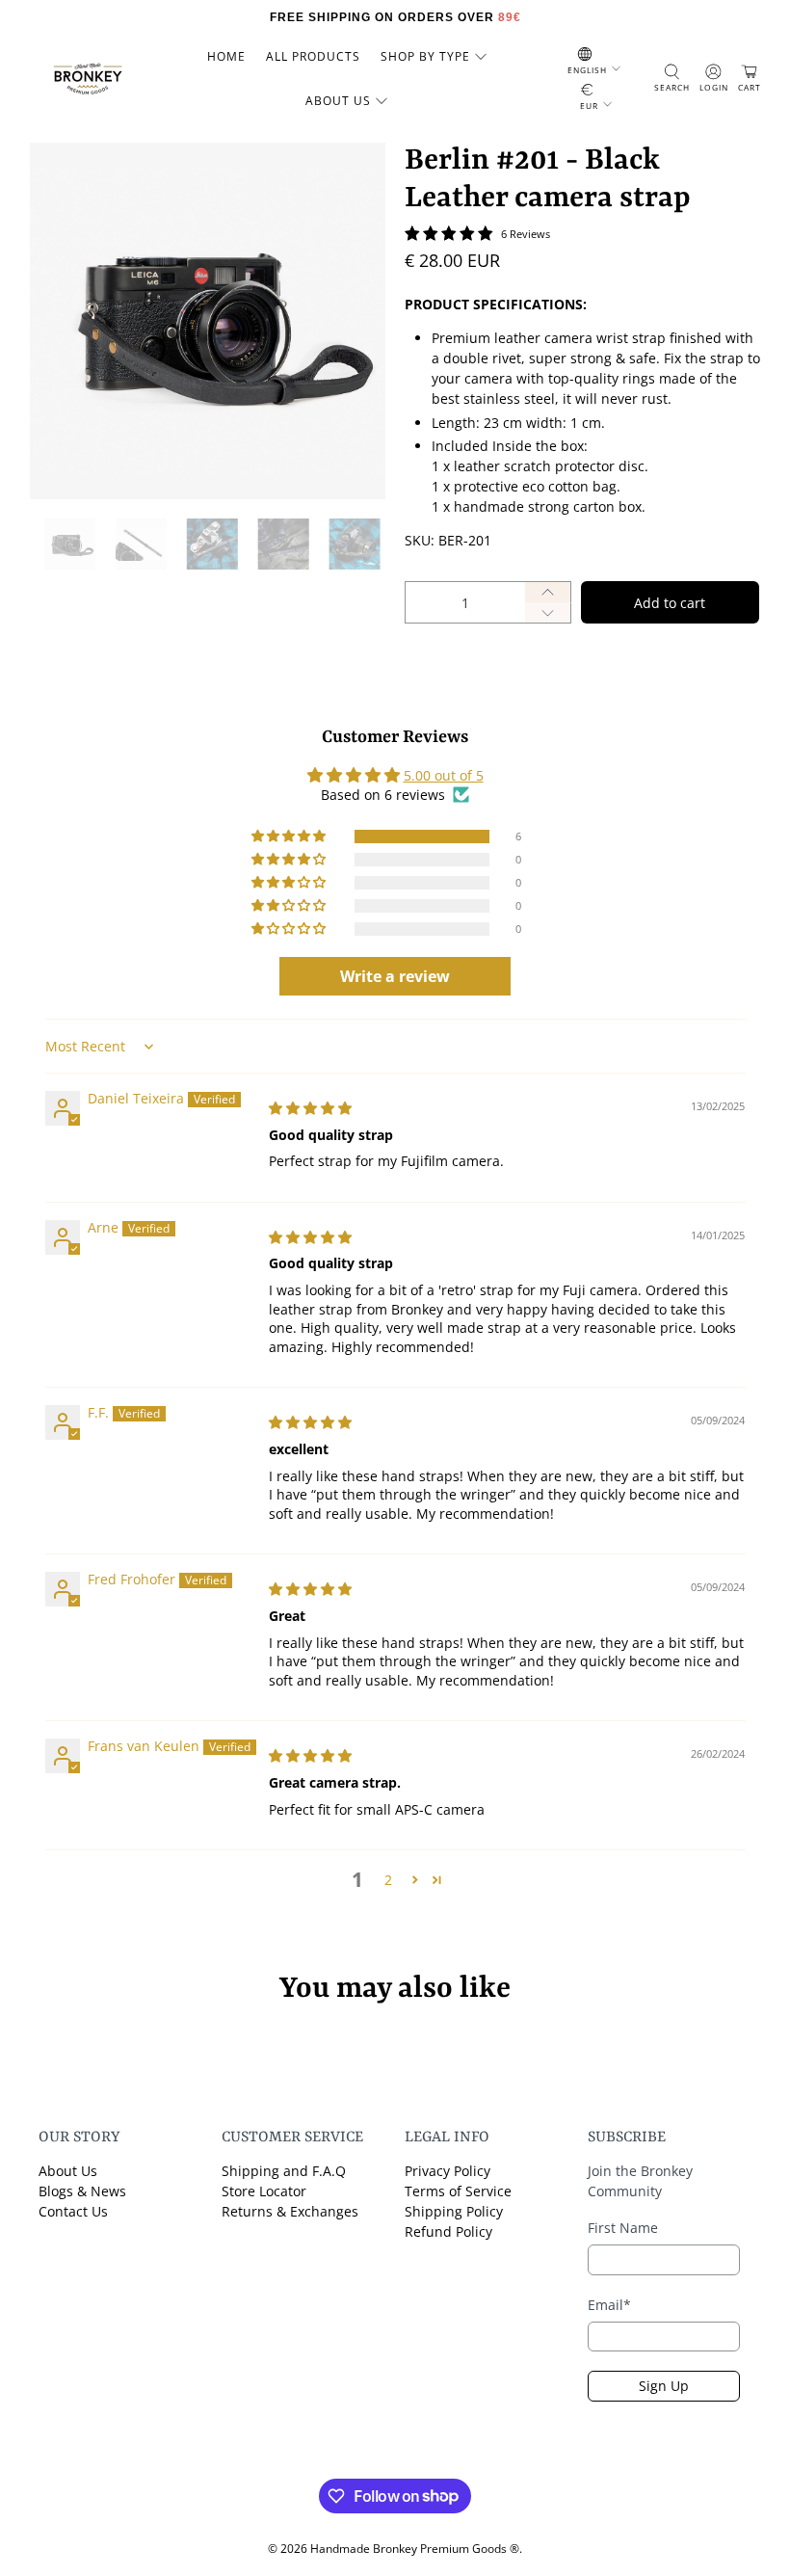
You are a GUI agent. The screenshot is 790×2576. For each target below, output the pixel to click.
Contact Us (73, 2211)
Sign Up (664, 2386)
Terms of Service (458, 2191)
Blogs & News (82, 2191)
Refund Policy (448, 2231)
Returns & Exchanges (290, 2211)
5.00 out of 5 (444, 775)
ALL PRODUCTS (313, 56)
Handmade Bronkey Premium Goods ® (415, 2549)
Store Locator (264, 2191)
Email (609, 2305)
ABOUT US (338, 101)
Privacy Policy (448, 2171)
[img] (310, 1108)
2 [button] (388, 1880)
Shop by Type (425, 56)
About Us (68, 2171)
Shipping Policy (454, 2211)
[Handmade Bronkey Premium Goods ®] (88, 79)
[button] (290, 837)
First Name (623, 2228)
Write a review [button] (395, 976)
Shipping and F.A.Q (284, 2171)
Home (226, 56)
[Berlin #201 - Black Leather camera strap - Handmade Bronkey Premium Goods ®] (208, 321)
